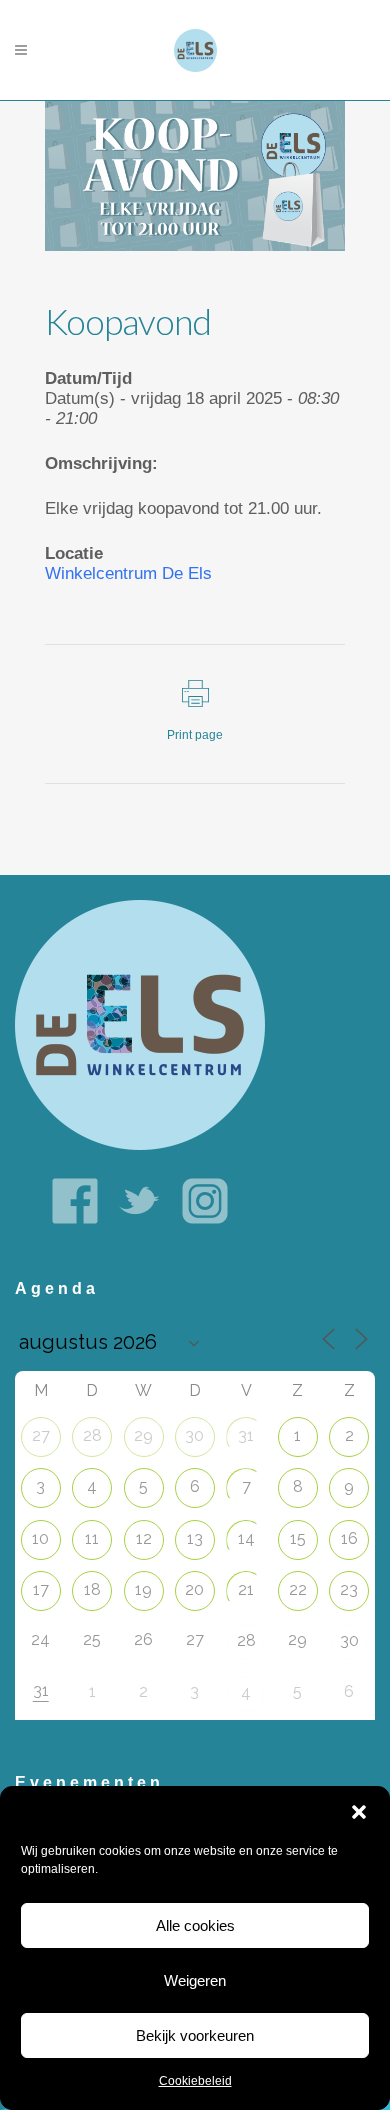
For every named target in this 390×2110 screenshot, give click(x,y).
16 (349, 1538)
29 (143, 1435)
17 (41, 1589)
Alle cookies (195, 1925)
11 (92, 1538)
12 (144, 1538)
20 (194, 1589)
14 (246, 1538)
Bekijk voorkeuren (195, 2035)
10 (40, 1538)
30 (194, 1435)
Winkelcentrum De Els (128, 573)
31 (246, 1435)
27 (41, 1435)
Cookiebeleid (195, 2081)
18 (92, 1589)
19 (143, 1589)
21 (246, 1589)
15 (298, 1538)
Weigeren (195, 1980)
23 (349, 1589)
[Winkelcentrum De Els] (140, 1023)
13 (195, 1538)
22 (298, 1589)
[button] (359, 1812)
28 (92, 1435)
